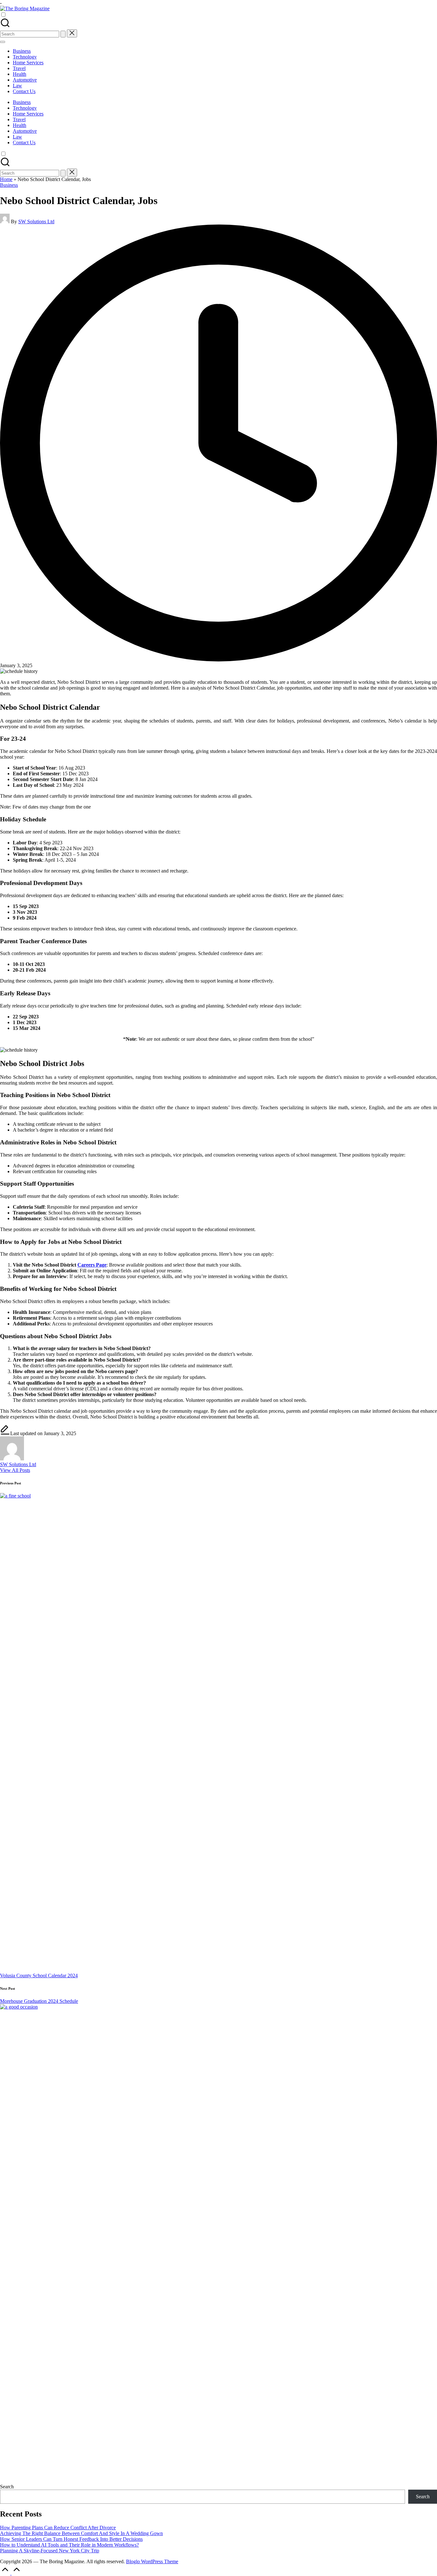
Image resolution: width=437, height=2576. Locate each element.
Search (7, 2487)
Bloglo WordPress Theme (152, 2561)
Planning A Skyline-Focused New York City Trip (50, 2551)
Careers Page (92, 1265)
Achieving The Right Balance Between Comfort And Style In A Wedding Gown (81, 2533)
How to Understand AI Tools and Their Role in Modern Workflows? (69, 2545)
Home (6, 179)
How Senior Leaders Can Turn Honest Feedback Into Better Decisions (71, 2539)
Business (9, 185)
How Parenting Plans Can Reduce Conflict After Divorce (58, 2528)
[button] (63, 34)
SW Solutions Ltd (18, 1464)
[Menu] (3, 42)
